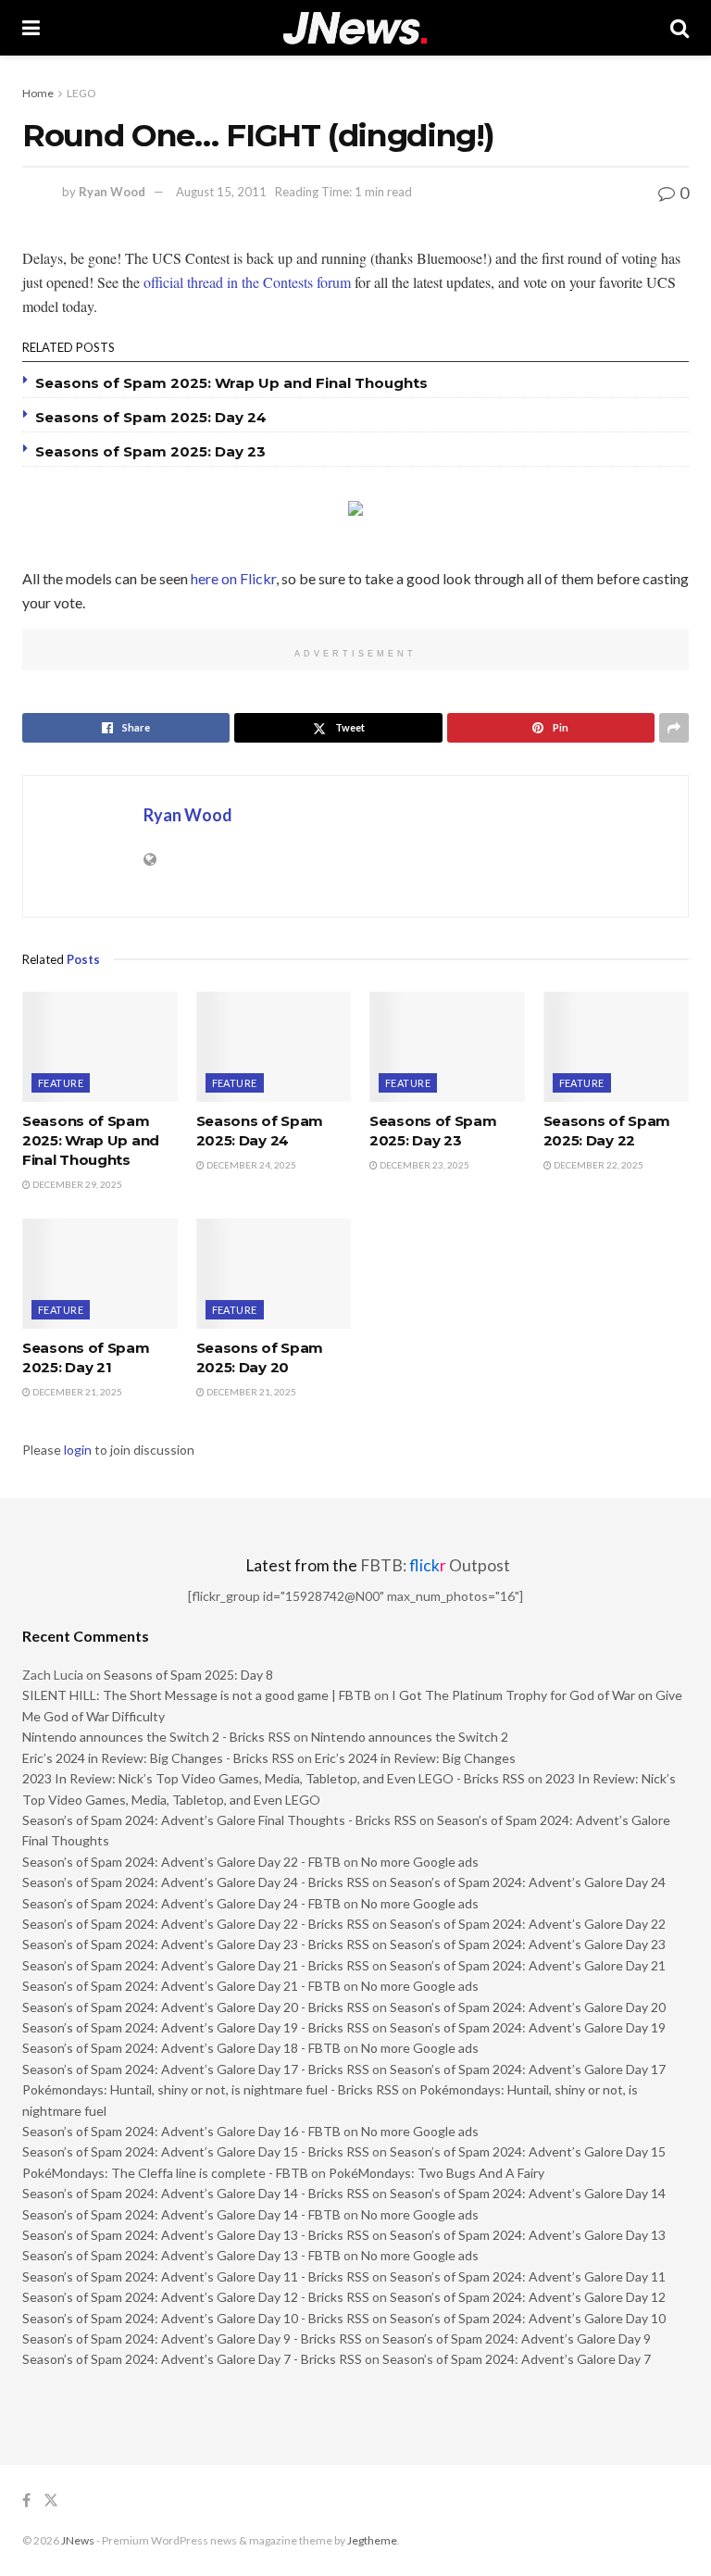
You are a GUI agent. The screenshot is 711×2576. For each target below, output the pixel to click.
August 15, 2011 (221, 192)
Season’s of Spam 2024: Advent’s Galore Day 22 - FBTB (181, 1862)
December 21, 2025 (76, 1392)
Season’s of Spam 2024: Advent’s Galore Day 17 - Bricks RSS (196, 2069)
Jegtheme (372, 2540)
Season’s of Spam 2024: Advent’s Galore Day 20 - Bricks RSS (196, 2007)
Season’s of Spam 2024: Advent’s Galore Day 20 (528, 2007)
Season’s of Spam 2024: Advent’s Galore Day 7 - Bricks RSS (192, 2359)
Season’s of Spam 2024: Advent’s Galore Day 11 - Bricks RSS (196, 2276)
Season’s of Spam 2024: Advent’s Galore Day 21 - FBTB (181, 1986)
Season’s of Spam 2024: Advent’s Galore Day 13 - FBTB (181, 2255)
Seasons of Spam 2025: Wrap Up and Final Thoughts (231, 383)
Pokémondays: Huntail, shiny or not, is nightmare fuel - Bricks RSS (211, 2089)
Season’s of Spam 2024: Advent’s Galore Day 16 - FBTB (181, 2131)
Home (38, 93)
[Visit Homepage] (355, 28)
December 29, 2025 (76, 1184)
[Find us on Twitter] (51, 2501)
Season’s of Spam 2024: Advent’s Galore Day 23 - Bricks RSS (196, 1944)
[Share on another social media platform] (674, 728)
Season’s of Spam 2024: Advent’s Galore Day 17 (528, 2069)
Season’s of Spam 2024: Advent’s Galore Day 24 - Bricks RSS (196, 1882)
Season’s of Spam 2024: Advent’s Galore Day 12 (528, 2297)
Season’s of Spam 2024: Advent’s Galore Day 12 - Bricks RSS (196, 2297)
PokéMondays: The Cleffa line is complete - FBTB (165, 2173)
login (78, 1450)
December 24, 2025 (250, 1165)
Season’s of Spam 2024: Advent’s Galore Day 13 (528, 2235)
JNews (78, 2540)
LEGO (81, 93)
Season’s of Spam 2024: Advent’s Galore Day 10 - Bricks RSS (196, 2318)
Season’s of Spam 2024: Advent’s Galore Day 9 (517, 2338)
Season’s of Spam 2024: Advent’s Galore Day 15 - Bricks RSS (196, 2151)
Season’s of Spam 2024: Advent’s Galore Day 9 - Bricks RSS (192, 2338)
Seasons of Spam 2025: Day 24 (151, 417)
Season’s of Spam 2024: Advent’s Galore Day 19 (528, 2027)
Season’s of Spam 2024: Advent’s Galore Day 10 (528, 2318)
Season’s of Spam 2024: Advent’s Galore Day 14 (528, 2193)
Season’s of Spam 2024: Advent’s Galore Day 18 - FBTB (181, 2048)
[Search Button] (680, 28)
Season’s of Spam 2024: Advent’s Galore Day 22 (528, 1924)
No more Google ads (420, 1862)
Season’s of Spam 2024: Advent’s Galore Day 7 (517, 2359)
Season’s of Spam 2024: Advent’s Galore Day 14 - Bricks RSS (196, 2193)
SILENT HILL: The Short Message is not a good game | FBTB (197, 1695)
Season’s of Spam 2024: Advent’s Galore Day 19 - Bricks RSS (196, 2027)
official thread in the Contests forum (247, 282)
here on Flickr (233, 578)
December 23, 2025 (424, 1165)
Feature (61, 1083)
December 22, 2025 (598, 1165)
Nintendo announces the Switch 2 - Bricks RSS (156, 1737)
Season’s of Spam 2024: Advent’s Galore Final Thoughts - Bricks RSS (219, 1820)
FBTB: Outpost (435, 1565)
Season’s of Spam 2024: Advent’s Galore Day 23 (528, 1944)
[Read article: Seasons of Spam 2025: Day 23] (447, 1047)
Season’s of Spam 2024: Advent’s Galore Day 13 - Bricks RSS (196, 2235)
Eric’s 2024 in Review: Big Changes (415, 1758)
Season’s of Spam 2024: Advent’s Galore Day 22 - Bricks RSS (196, 1924)
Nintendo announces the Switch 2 (410, 1737)
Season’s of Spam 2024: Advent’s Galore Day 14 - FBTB (181, 2214)
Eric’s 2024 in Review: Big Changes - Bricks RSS (158, 1758)
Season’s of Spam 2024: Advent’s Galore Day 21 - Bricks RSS (196, 1965)
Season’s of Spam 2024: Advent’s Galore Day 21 (528, 1965)
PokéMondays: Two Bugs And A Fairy (437, 2173)
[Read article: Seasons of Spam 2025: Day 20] (274, 1274)
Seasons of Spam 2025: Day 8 (188, 1675)
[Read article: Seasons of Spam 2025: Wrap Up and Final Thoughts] (100, 1047)
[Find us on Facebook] (26, 2501)
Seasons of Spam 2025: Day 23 (150, 451)
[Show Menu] (31, 28)
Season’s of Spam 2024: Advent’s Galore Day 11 (528, 2276)
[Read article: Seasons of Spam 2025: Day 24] (274, 1047)
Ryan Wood (112, 192)
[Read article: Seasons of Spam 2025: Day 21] (100, 1274)
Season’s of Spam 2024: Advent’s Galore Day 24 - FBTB (181, 1903)
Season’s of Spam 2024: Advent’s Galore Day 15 (528, 2151)
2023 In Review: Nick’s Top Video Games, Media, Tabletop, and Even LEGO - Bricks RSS (274, 1778)
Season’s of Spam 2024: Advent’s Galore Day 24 (528, 1882)
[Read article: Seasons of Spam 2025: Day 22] (621, 1047)
